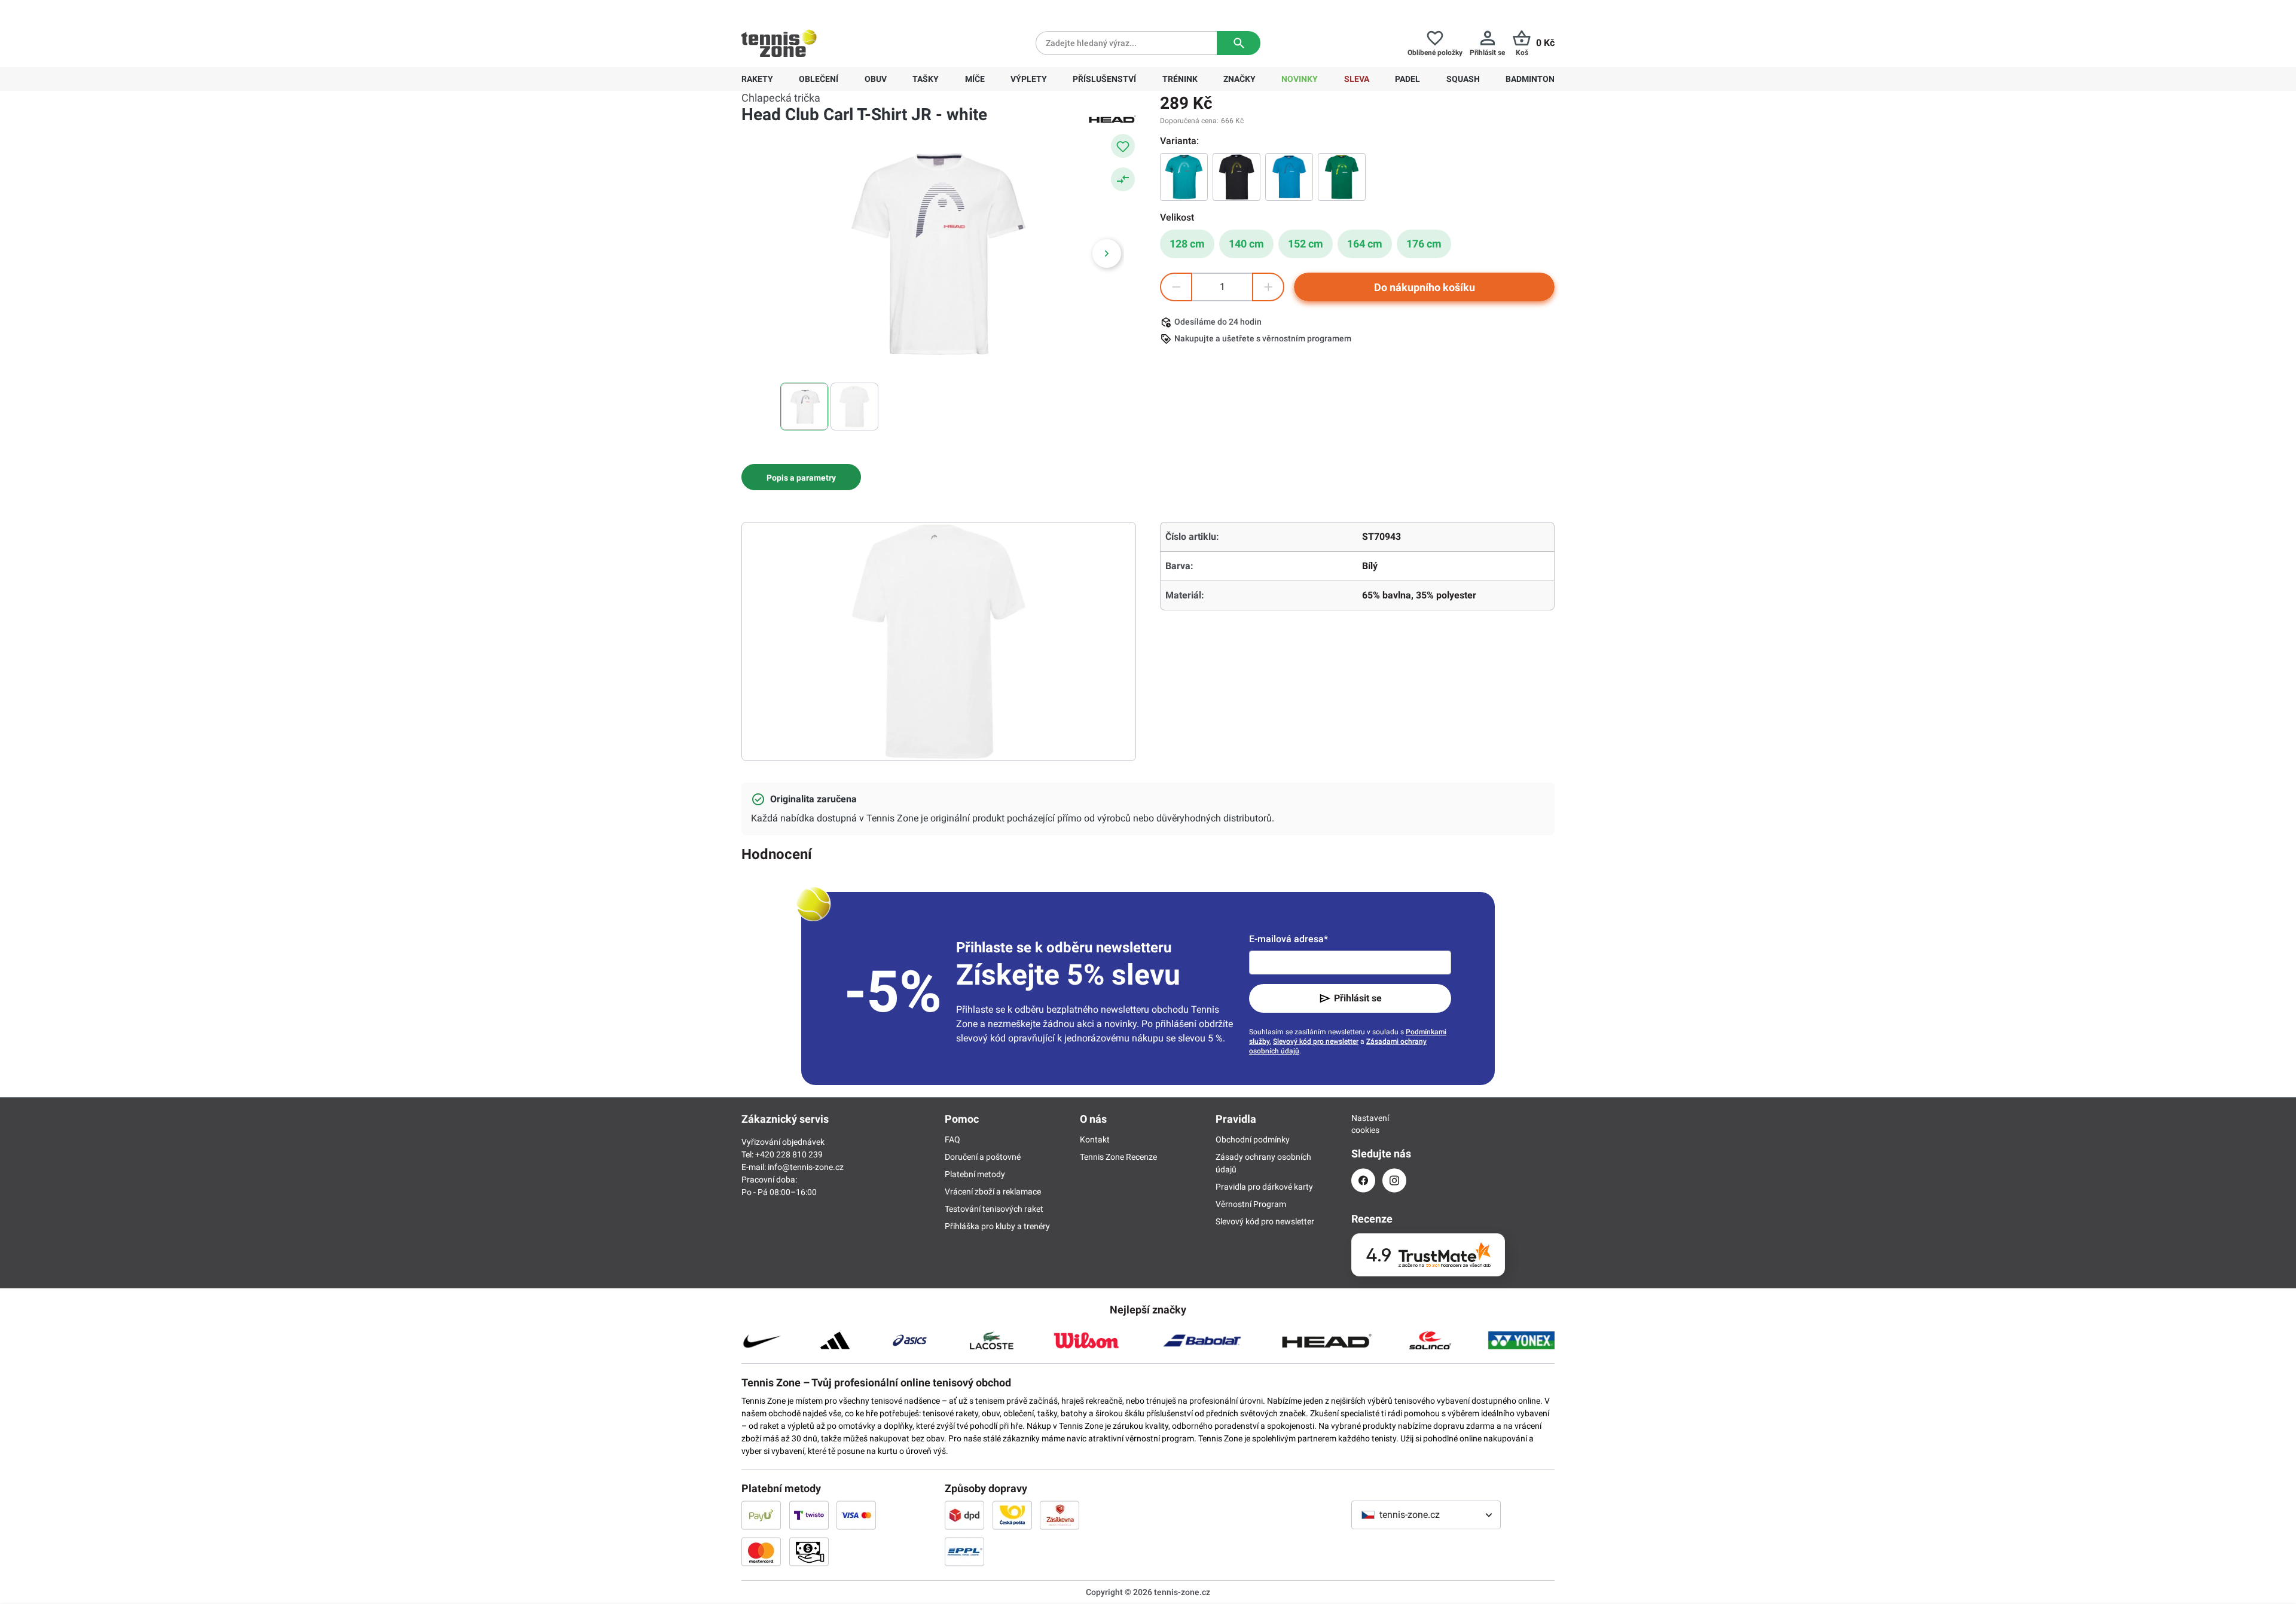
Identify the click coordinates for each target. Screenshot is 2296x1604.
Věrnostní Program (1251, 1204)
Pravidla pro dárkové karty (1264, 1187)
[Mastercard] (761, 1551)
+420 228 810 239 (818, 10)
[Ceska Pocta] (1012, 1515)
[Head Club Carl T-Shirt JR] (1236, 177)
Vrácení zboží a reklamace (993, 1191)
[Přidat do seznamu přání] (1123, 146)
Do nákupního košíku (1425, 287)
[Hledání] (1239, 43)
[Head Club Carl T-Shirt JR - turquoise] (1184, 177)
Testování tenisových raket (994, 1209)
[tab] (801, 477)
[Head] (1112, 118)
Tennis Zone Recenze (1118, 1157)
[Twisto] (809, 1515)
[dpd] (964, 1515)
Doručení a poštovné (983, 1157)
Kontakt (1095, 1139)
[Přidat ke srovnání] (1123, 179)
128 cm (1187, 244)
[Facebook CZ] (1363, 1180)
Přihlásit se (1358, 998)
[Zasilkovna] (1060, 1515)
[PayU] (761, 1515)
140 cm (1246, 244)
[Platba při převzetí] (809, 1551)
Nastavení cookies (1363, 1124)
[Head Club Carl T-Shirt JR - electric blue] (1289, 177)
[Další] (1107, 253)
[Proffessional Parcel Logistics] (964, 1551)
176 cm (1424, 244)
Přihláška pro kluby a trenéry (997, 1226)
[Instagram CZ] (1394, 1180)
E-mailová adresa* (1289, 939)
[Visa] (856, 1515)
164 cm (1365, 244)
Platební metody (975, 1174)
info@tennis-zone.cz (806, 1167)
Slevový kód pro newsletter (1316, 1041)
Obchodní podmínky (1253, 1139)
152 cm (1306, 244)
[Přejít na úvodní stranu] (779, 43)
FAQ (952, 1139)
